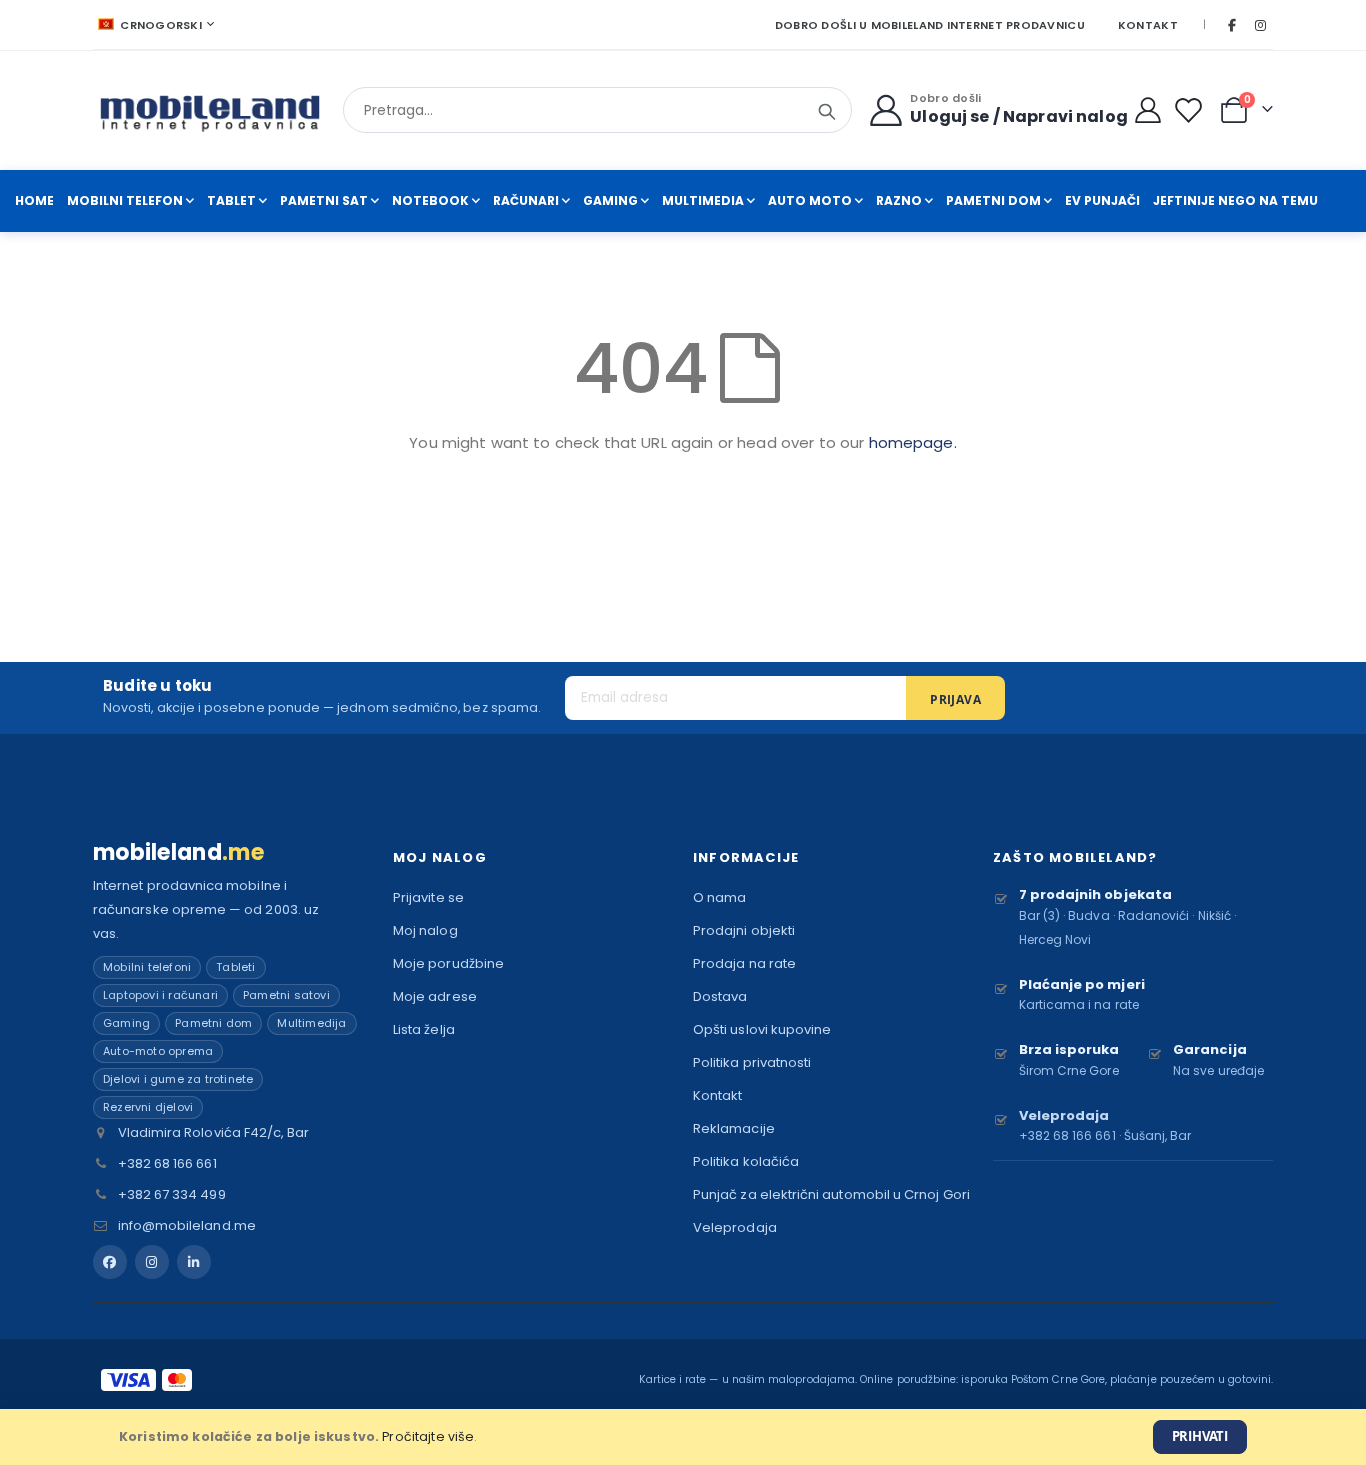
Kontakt (1148, 25)
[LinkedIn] (194, 1262)
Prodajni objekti (744, 930)
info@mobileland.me (187, 1225)
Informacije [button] (746, 857)
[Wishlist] (1192, 110)
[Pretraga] (827, 112)
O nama (719, 897)
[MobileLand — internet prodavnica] (210, 110)
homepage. (913, 442)
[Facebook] (1232, 25)
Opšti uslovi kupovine (762, 1029)
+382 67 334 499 (172, 1194)
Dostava (720, 996)
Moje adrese (435, 996)
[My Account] (1148, 110)
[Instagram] (1260, 25)
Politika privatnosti (752, 1062)
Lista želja (424, 1029)
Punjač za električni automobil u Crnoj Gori (831, 1194)
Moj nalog (425, 930)
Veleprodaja (735, 1227)
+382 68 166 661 (167, 1163)
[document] (683, 1437)
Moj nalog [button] (440, 857)
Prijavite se (428, 897)
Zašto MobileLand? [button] (1075, 857)
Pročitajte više (428, 1436)
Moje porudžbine (448, 963)
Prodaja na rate (744, 963)
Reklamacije (734, 1128)
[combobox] (597, 110)
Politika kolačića (746, 1161)
